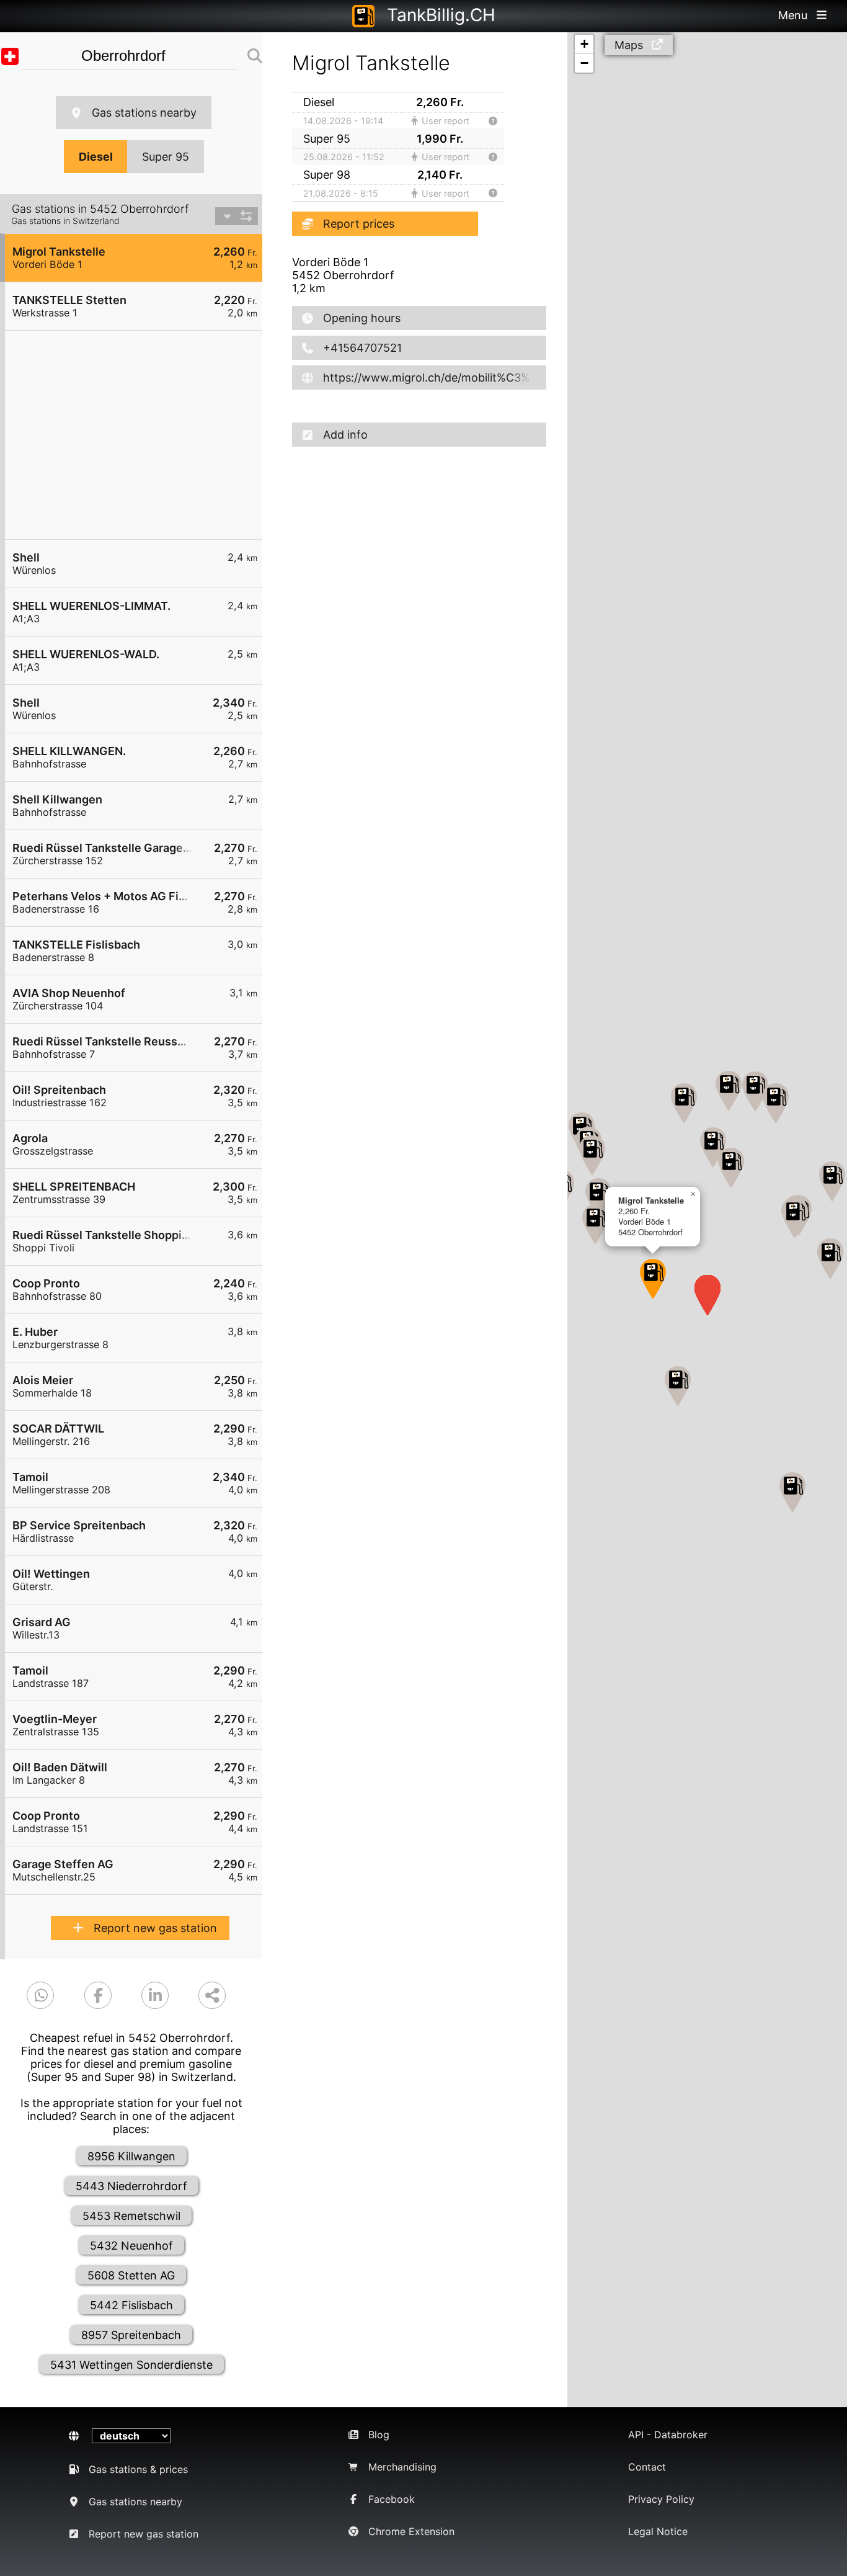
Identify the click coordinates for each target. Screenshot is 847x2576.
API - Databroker (668, 2435)
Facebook (392, 2499)
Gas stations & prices (138, 2469)
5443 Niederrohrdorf (131, 2186)
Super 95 (166, 157)
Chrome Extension (411, 2531)
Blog (379, 2435)
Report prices (359, 224)
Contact (647, 2467)
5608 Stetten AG (131, 2275)
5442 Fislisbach (131, 2305)
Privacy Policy (661, 2499)
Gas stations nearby (144, 113)
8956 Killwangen (131, 2156)
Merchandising (402, 2467)
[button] (653, 1279)
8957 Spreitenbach (131, 2335)
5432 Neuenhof (131, 2246)
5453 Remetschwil (131, 2216)
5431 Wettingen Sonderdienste (131, 2365)
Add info (345, 435)
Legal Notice (658, 2531)
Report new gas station (155, 1928)
